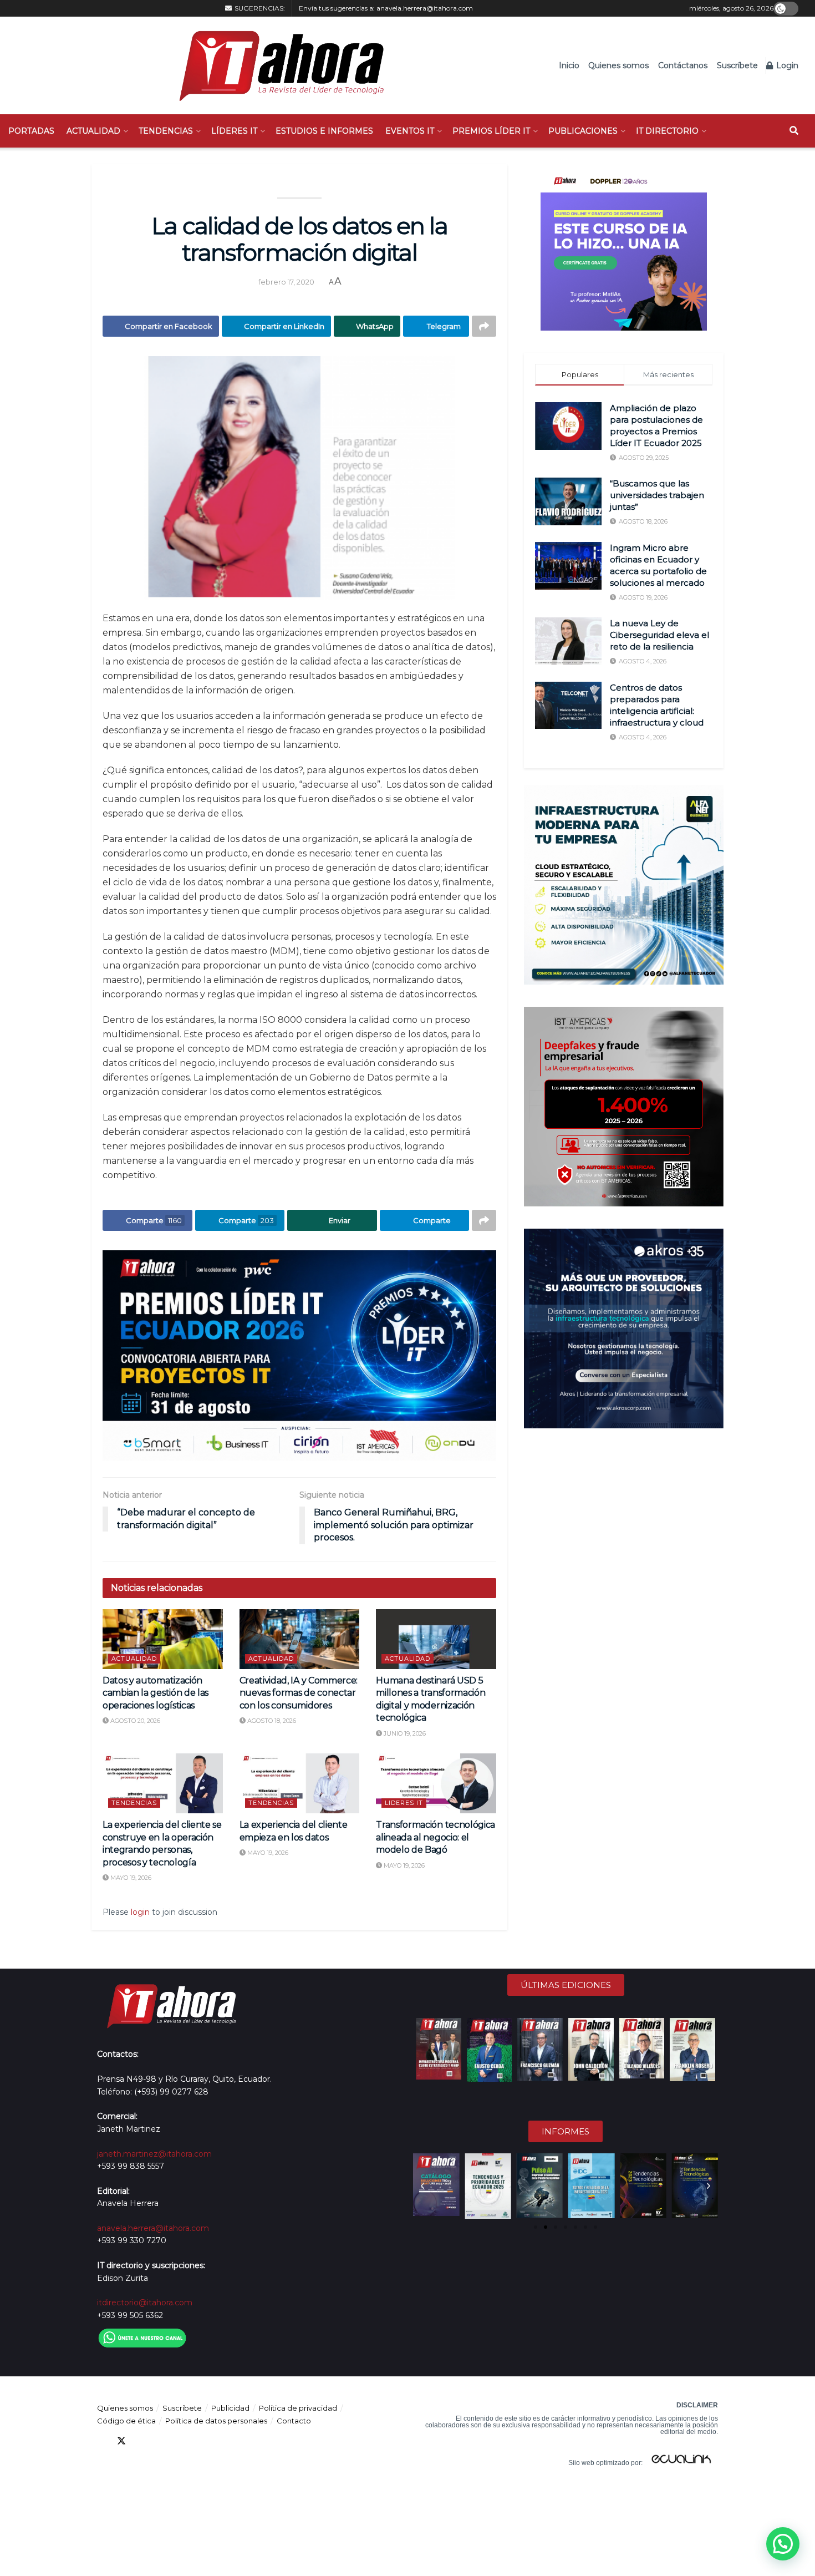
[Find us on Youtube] (161, 2441)
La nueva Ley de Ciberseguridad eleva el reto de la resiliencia (659, 635)
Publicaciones (583, 131)
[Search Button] (794, 131)
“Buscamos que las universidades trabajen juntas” (657, 495)
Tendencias (166, 131)
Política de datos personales (216, 2421)
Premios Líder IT (491, 131)
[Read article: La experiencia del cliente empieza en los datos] (300, 1783)
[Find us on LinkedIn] (141, 2441)
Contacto (294, 2421)
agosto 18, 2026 (271, 1721)
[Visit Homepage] (276, 65)
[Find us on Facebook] (101, 2441)
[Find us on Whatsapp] (201, 2441)
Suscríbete (737, 65)
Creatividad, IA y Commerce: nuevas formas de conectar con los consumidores (299, 1693)
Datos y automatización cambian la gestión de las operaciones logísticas (156, 1693)
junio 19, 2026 (404, 1733)
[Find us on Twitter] (121, 2441)
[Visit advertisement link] (299, 1355)
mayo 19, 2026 (130, 1878)
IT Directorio (667, 131)
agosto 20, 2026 (134, 1721)
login (140, 1912)
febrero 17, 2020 (286, 282)
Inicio (569, 65)
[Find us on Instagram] (181, 2441)
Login (786, 65)
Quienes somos (618, 65)
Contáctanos (683, 65)
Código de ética (126, 2421)
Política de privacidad (298, 2408)
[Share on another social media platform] (484, 326)
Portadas (31, 131)
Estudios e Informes (324, 131)
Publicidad (230, 2408)
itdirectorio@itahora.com (145, 2303)
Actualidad (93, 131)
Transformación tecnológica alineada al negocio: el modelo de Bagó (435, 1837)
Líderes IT (234, 131)
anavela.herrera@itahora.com (425, 8)
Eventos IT (410, 131)
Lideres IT (404, 1803)
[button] (422, 2186)
